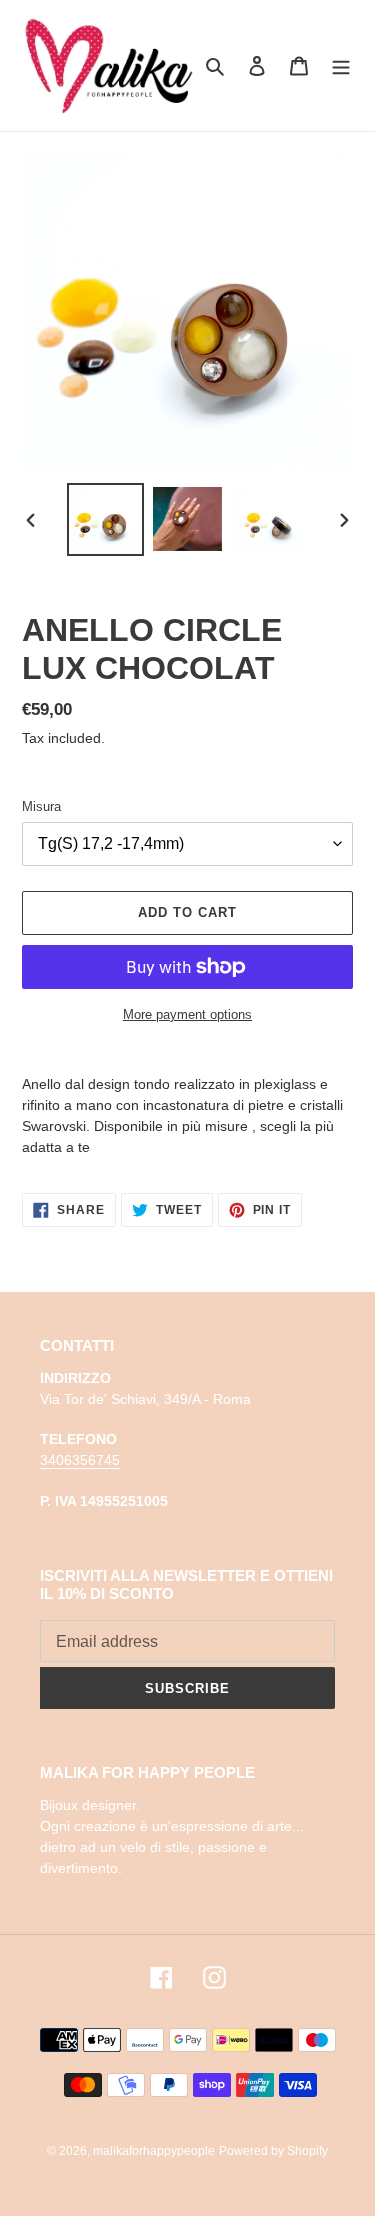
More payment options (187, 1014)
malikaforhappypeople (154, 2151)
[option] (106, 519)
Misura (41, 806)
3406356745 (80, 1460)
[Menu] (341, 65)
